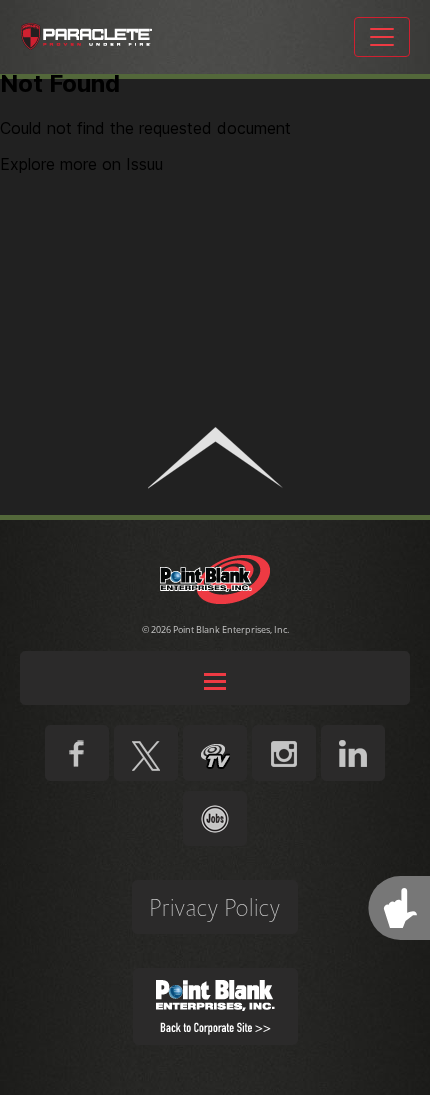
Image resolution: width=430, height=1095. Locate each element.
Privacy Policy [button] (215, 907)
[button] (215, 457)
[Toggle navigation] (382, 37)
